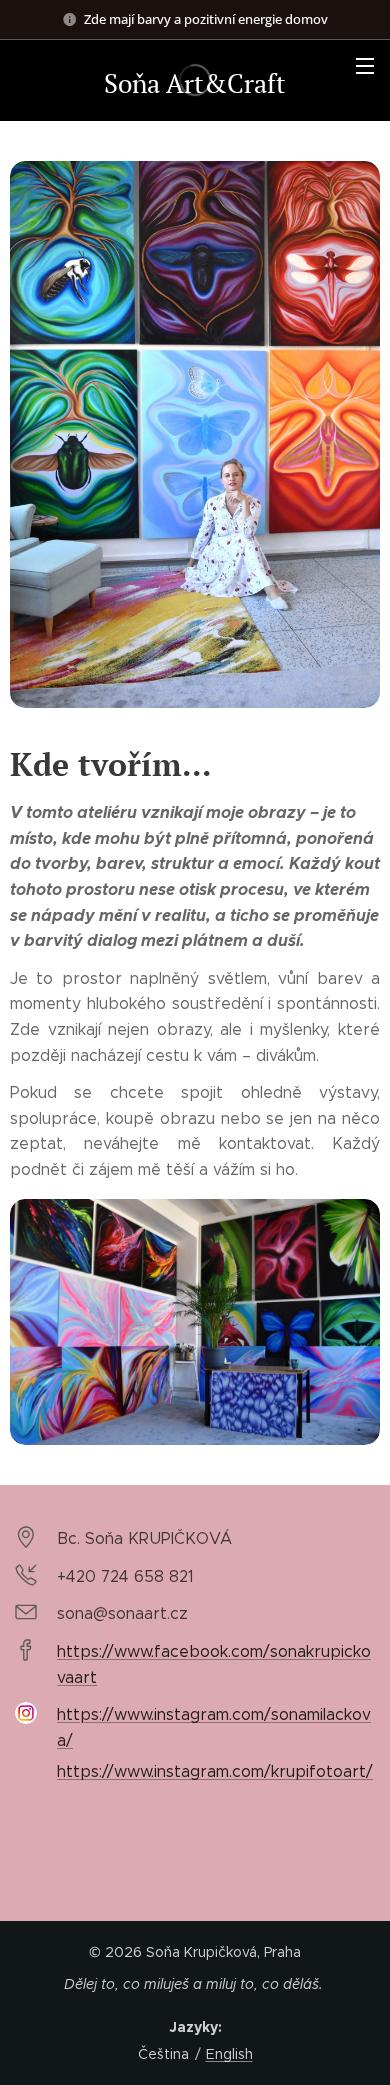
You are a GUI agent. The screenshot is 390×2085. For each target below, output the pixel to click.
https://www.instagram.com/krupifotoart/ (215, 1771)
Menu (365, 65)
